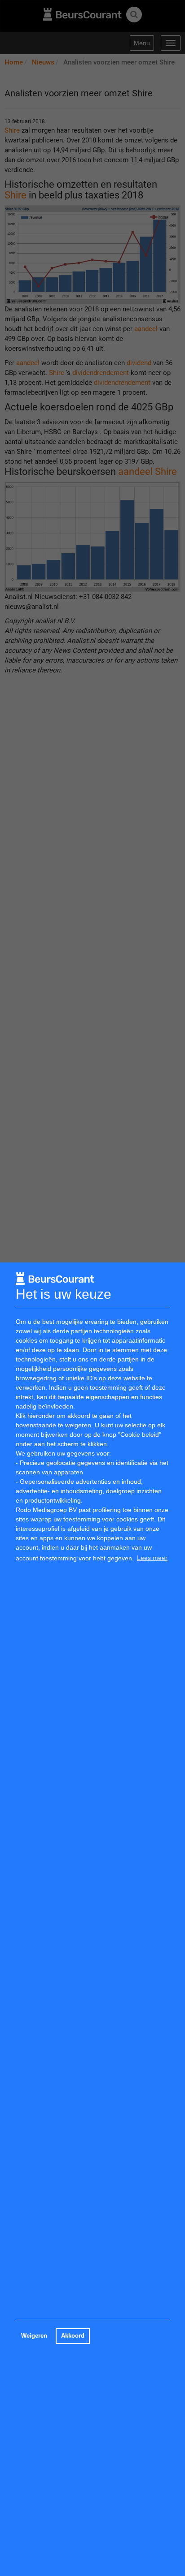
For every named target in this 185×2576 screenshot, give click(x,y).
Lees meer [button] (152, 1558)
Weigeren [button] (34, 2336)
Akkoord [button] (73, 2336)
